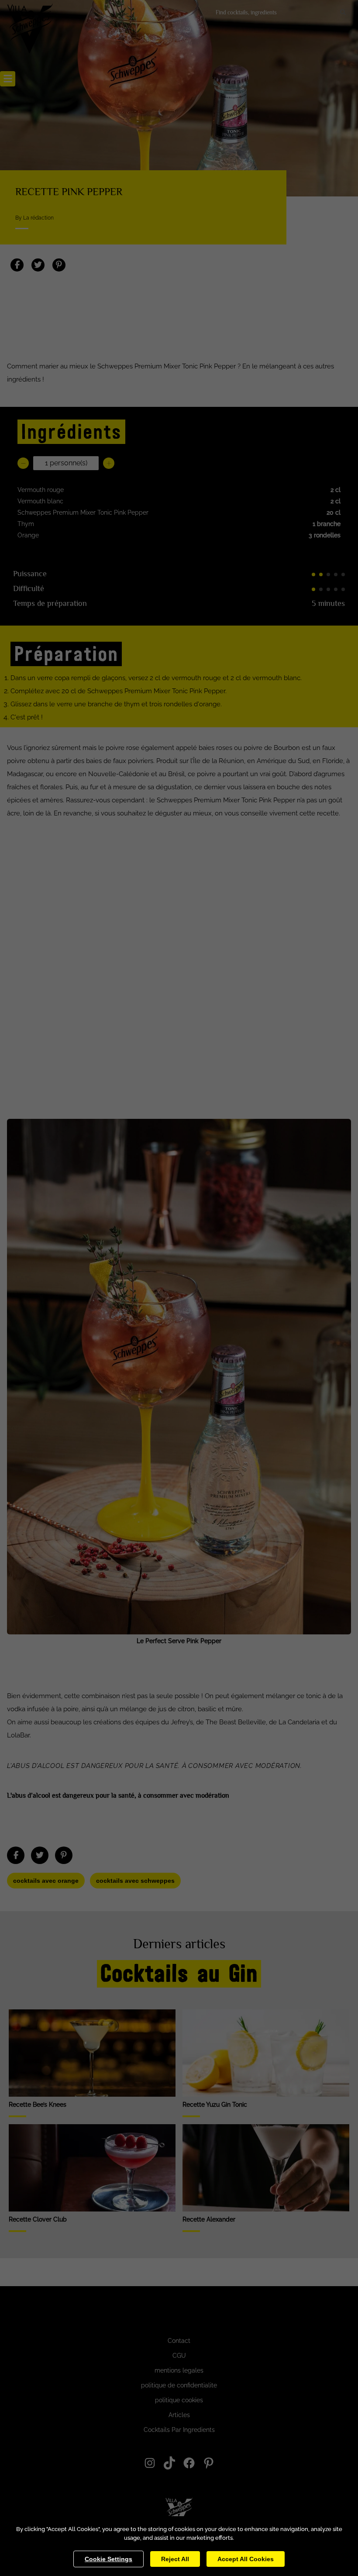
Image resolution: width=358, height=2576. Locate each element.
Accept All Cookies (246, 2559)
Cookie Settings (108, 2559)
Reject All (175, 2559)
